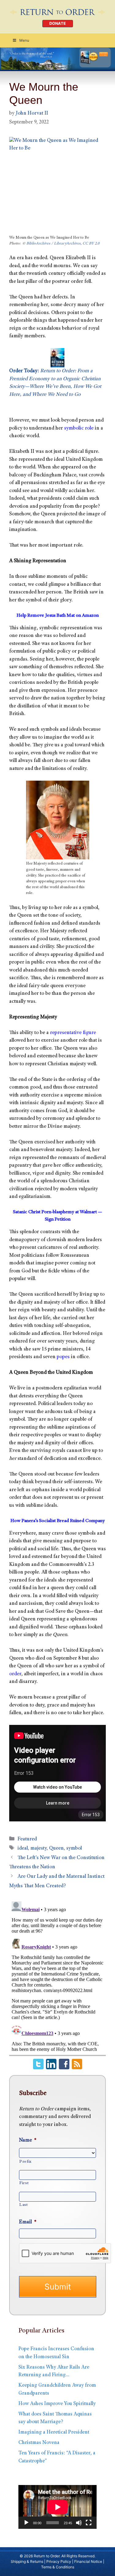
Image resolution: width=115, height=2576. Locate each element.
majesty (38, 1849)
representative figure (73, 1033)
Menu (24, 40)
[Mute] (79, 2523)
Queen (56, 1849)
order (15, 1674)
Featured (27, 1839)
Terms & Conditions (58, 2567)
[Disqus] (57, 1976)
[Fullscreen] (89, 2523)
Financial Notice (88, 2561)
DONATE (58, 23)
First (24, 2183)
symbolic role (79, 428)
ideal (23, 1849)
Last (24, 2205)
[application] (57, 2507)
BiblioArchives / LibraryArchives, (54, 244)
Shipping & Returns (27, 2561)
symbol (74, 1849)
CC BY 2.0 (91, 244)
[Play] (26, 2523)
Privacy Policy (59, 2561)
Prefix (25, 2162)
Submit (58, 2287)
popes (63, 1357)
